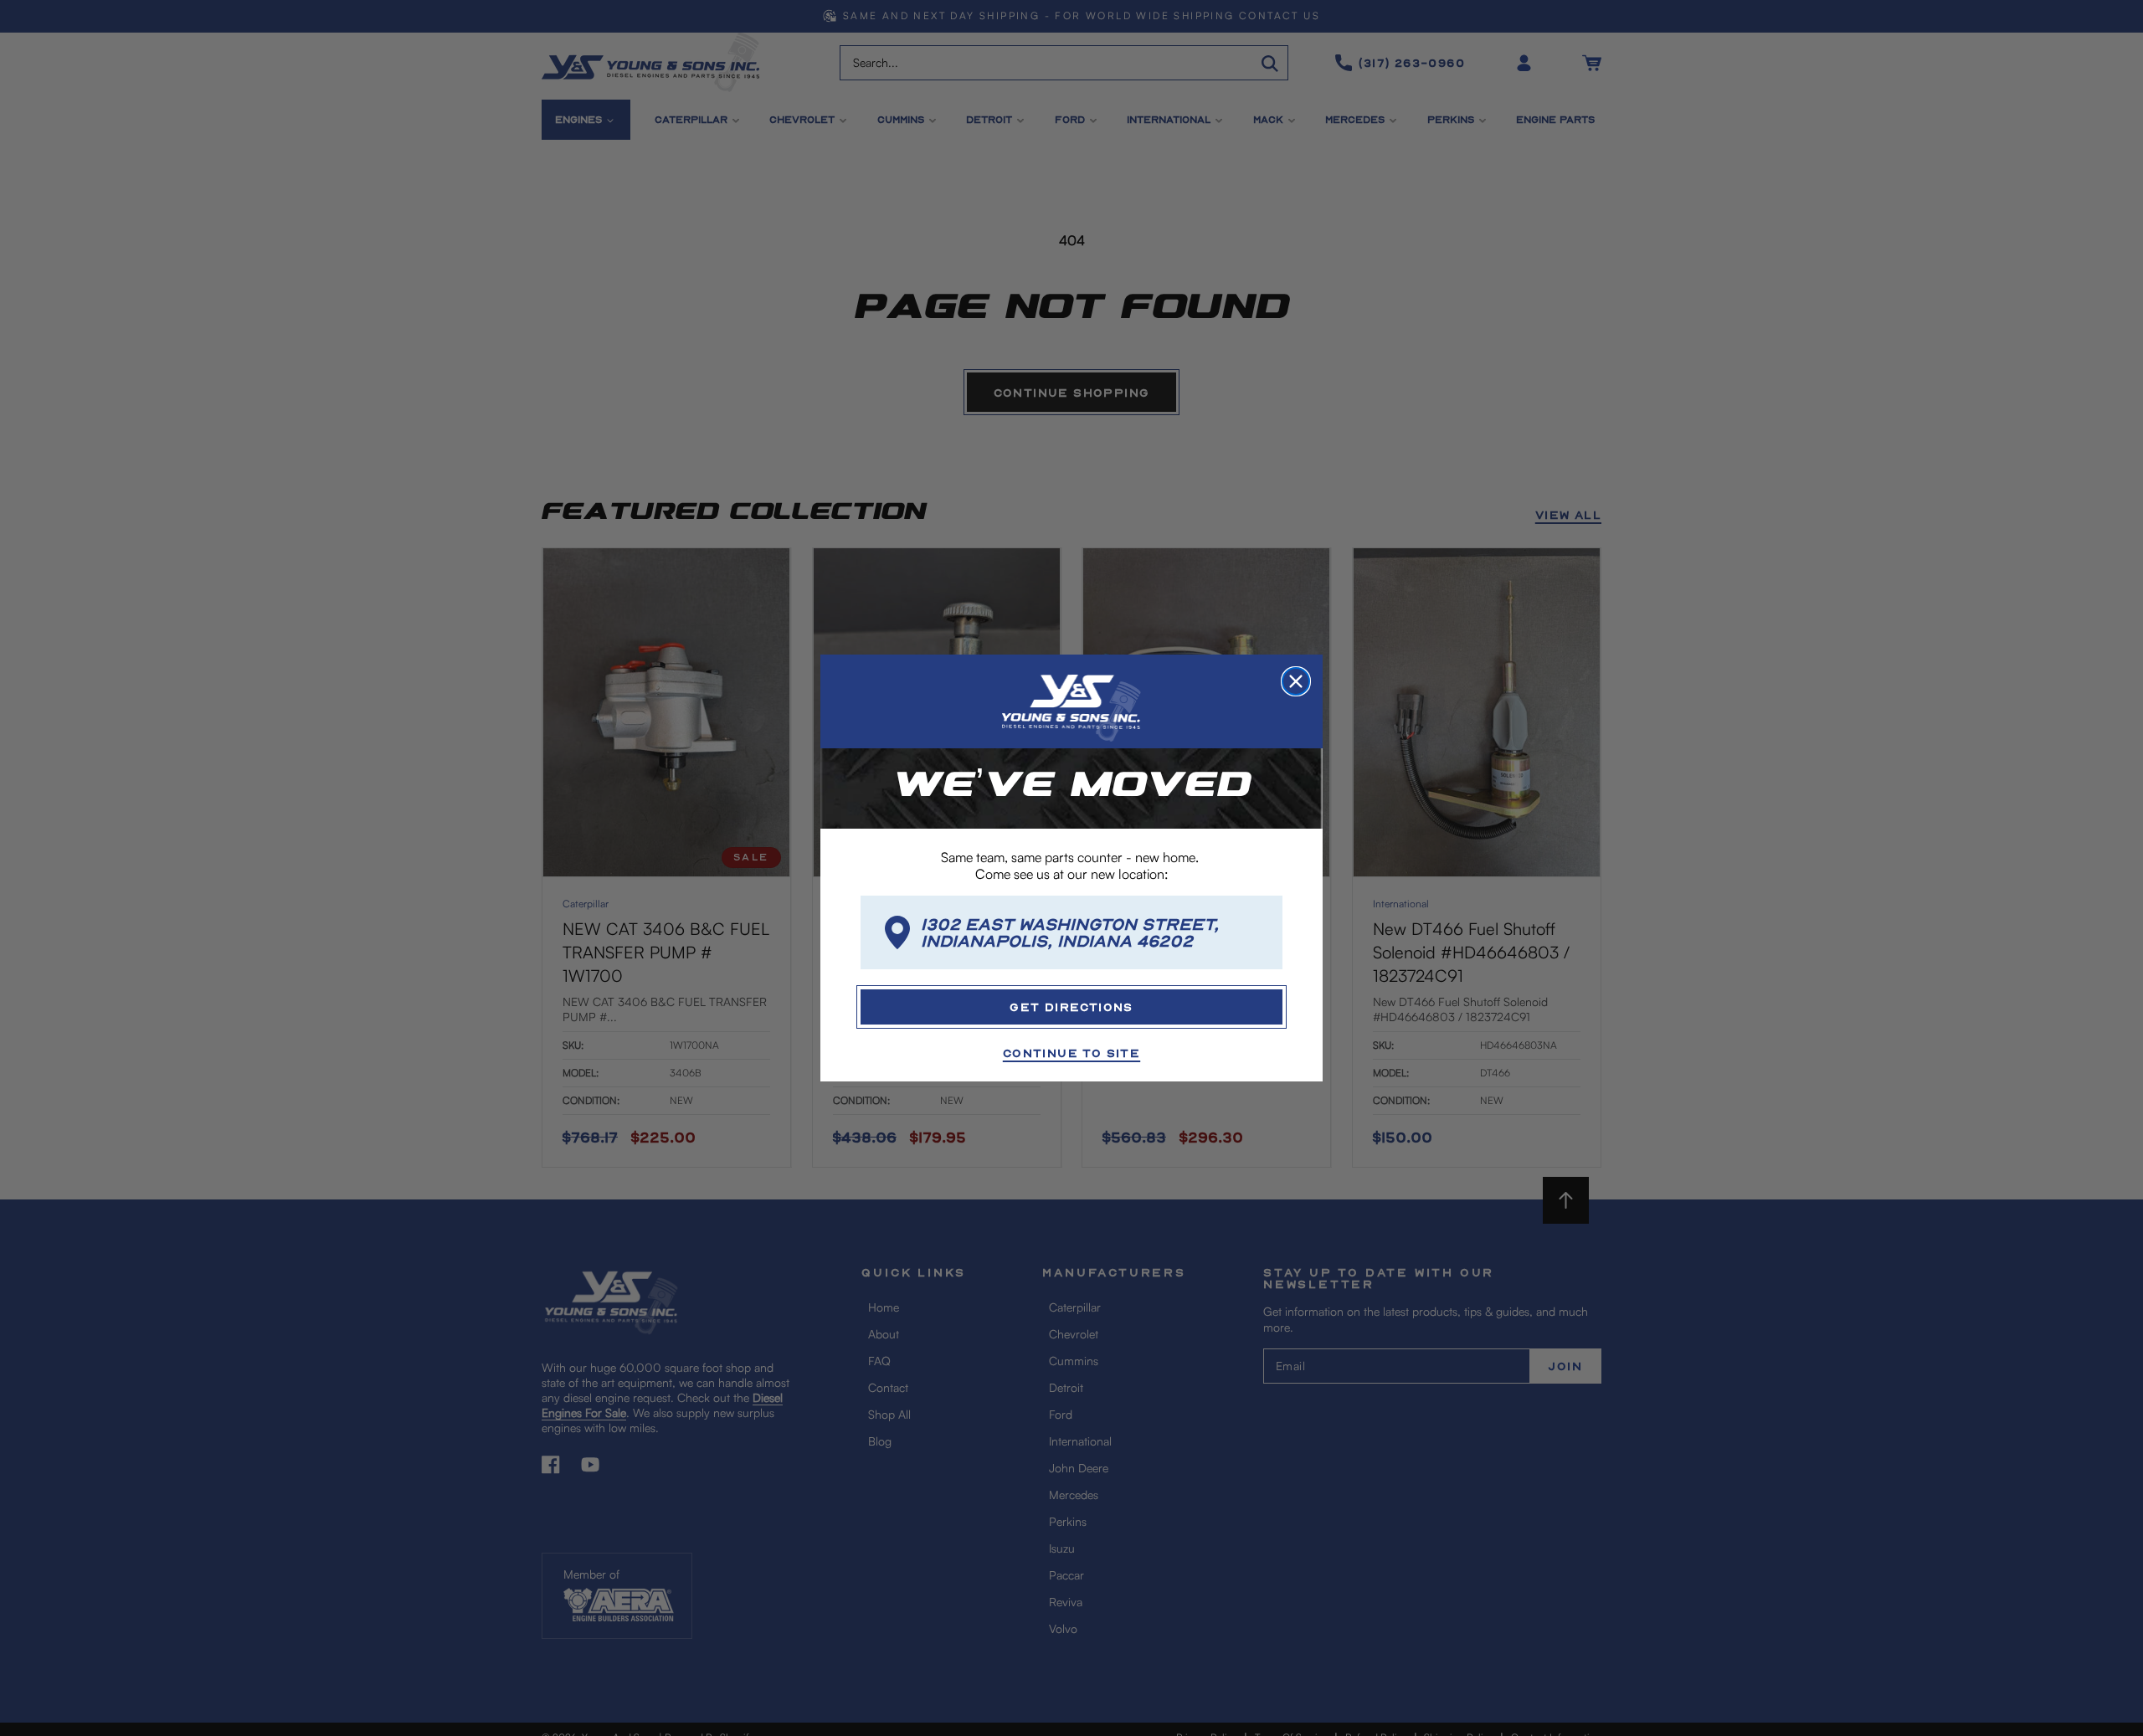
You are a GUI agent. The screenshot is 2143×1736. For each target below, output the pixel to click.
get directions (1071, 1007)
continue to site (1071, 1053)
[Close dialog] (1296, 681)
